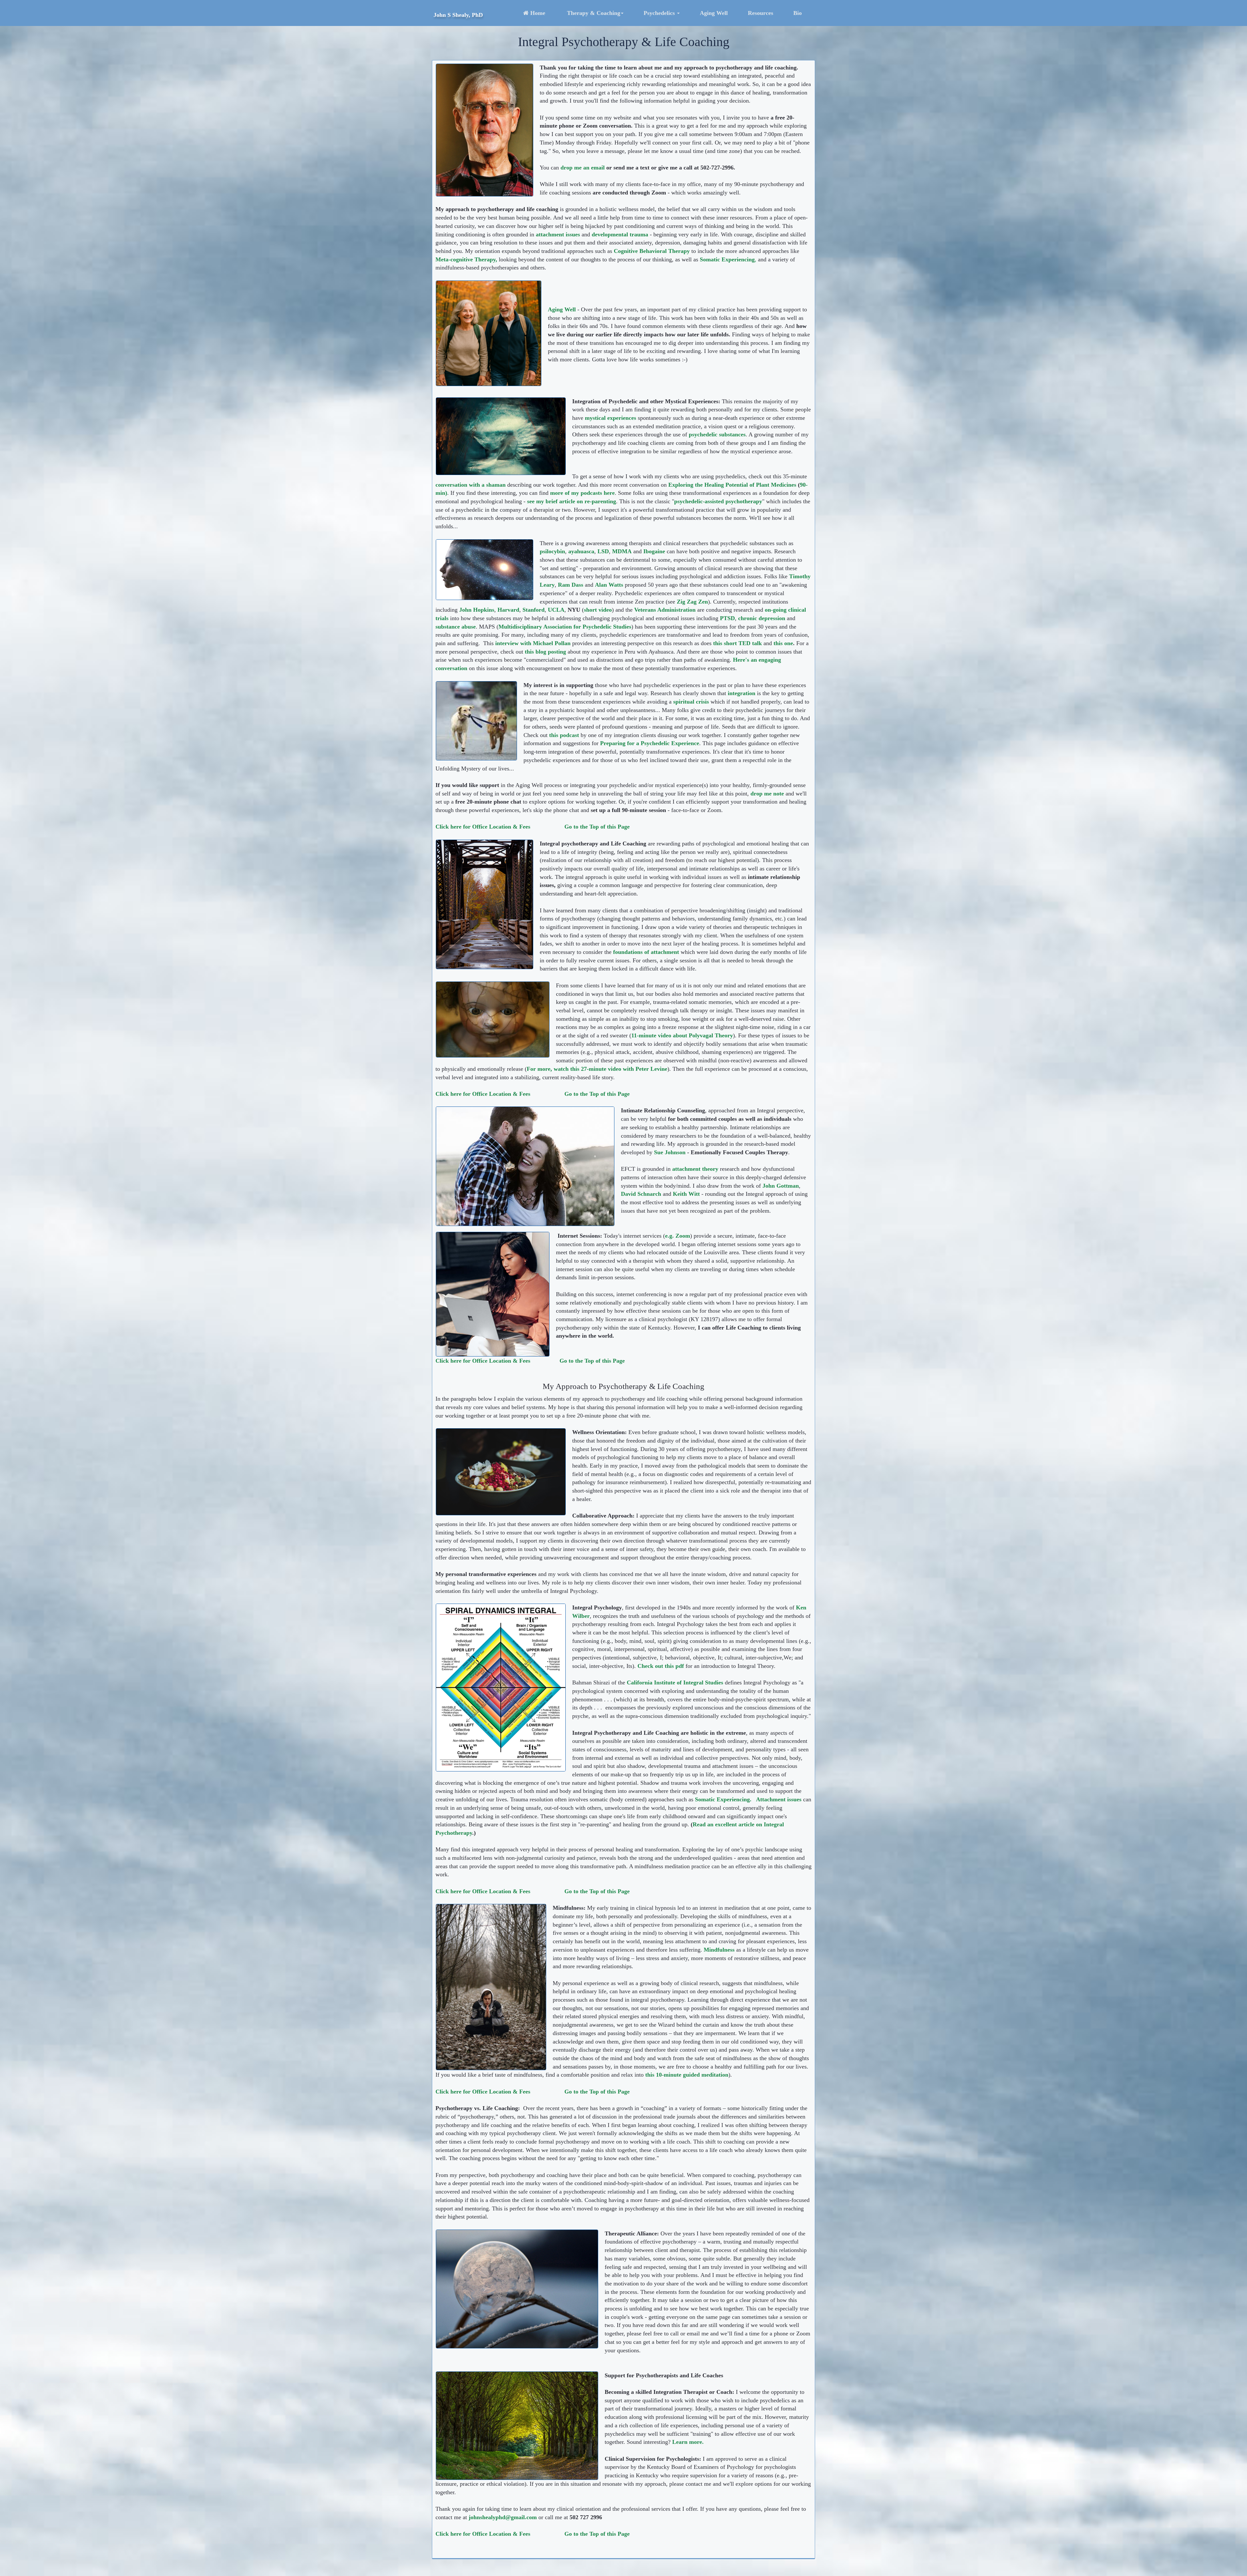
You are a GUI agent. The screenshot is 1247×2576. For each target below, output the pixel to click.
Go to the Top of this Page (592, 1361)
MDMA (622, 551)
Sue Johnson (669, 1152)
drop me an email (583, 168)
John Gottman (781, 1186)
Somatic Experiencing (727, 259)
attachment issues (558, 234)
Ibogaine (654, 551)
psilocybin (552, 551)
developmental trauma (620, 234)
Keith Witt (686, 1194)
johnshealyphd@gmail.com (503, 2517)
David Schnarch (641, 1194)
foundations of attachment (646, 952)
